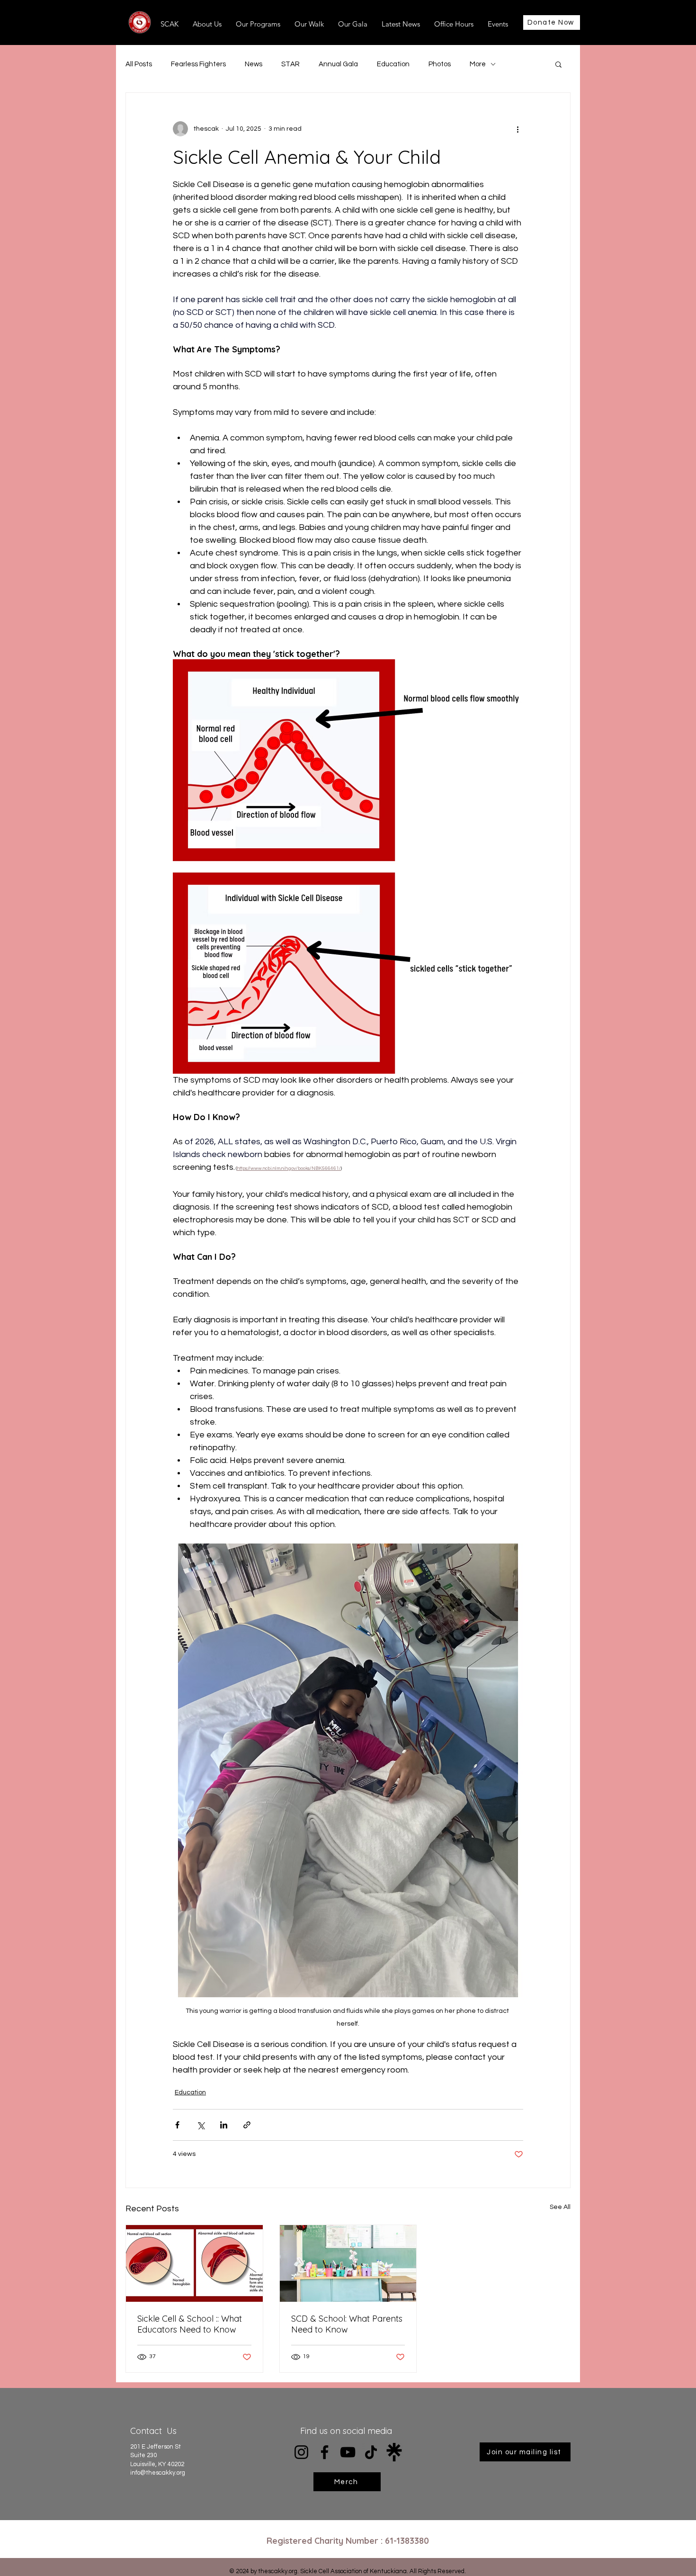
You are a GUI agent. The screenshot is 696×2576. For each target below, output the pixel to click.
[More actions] (518, 129)
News (254, 64)
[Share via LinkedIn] (224, 2125)
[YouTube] (348, 2452)
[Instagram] (301, 2452)
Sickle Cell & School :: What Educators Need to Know (190, 2324)
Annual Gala (338, 64)
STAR (290, 64)
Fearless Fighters (198, 64)
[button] (558, 64)
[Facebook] (325, 2452)
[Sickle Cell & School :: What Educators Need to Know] (194, 2263)
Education (393, 64)
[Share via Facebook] (177, 2125)
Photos (440, 64)
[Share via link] (247, 2125)
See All (560, 2207)
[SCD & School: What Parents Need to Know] (348, 2263)
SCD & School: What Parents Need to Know (347, 2324)
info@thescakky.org (158, 2473)
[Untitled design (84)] (394, 2452)
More (478, 64)
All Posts (139, 64)
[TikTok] (371, 2452)
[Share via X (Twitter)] (201, 2125)
